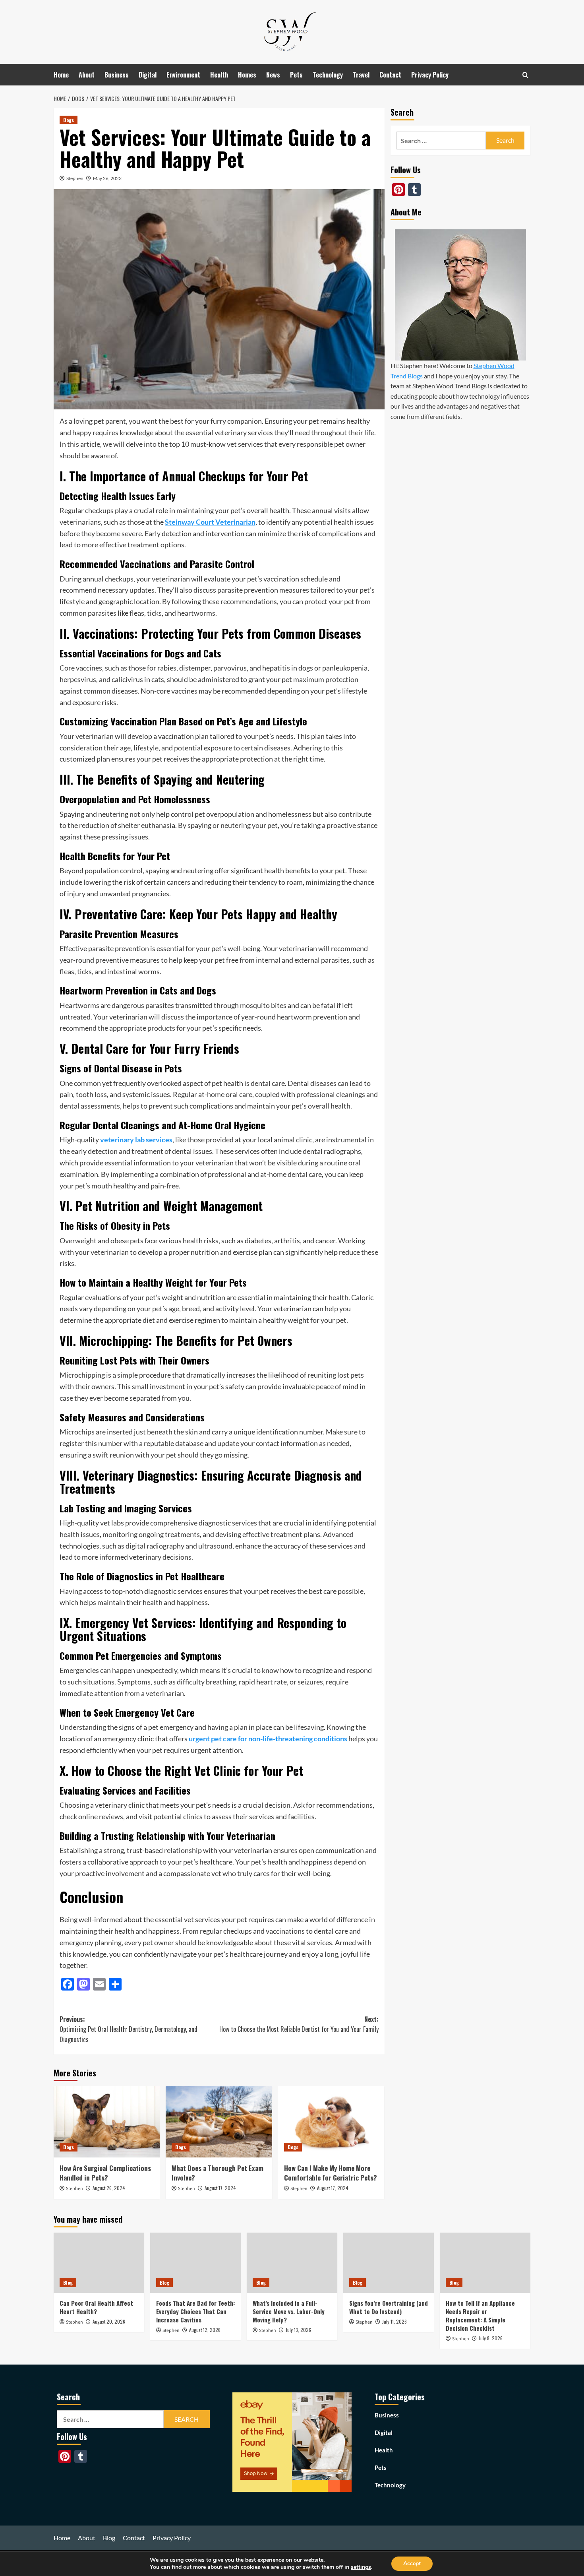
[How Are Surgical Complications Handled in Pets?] (107, 2122)
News (273, 75)
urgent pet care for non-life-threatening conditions (268, 1739)
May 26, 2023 (107, 178)
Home (61, 75)
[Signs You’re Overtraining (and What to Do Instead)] (389, 2263)
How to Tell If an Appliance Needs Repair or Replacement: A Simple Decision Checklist (480, 2315)
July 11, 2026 (394, 2321)
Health (219, 75)
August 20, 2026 (109, 2321)
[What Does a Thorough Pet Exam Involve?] (219, 2122)
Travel (361, 75)
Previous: (129, 2029)
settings (361, 2567)
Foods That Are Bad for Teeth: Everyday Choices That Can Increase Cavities (195, 2311)
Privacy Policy (430, 75)
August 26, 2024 (109, 2188)
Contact (390, 75)
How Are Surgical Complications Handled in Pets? (105, 2173)
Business (117, 75)
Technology (328, 75)
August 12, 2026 (205, 2330)
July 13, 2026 (298, 2330)
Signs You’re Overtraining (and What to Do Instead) (389, 2307)
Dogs (69, 120)
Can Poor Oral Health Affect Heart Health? (96, 2307)
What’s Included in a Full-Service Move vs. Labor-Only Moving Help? (289, 2311)
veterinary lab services (136, 1140)
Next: (299, 2024)
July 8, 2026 (491, 2338)
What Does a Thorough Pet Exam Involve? (218, 2173)
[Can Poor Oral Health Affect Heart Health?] (99, 2263)
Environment (183, 75)
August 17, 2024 (220, 2188)
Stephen (75, 178)
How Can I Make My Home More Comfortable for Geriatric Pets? (331, 2173)
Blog (68, 2282)
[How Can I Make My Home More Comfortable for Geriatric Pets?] (331, 2122)
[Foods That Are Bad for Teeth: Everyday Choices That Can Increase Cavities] (195, 2263)
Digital (148, 75)
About (87, 75)
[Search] (525, 75)
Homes (247, 75)
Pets (296, 75)
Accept (412, 2563)
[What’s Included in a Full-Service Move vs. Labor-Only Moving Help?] (292, 2263)
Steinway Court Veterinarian (210, 522)
